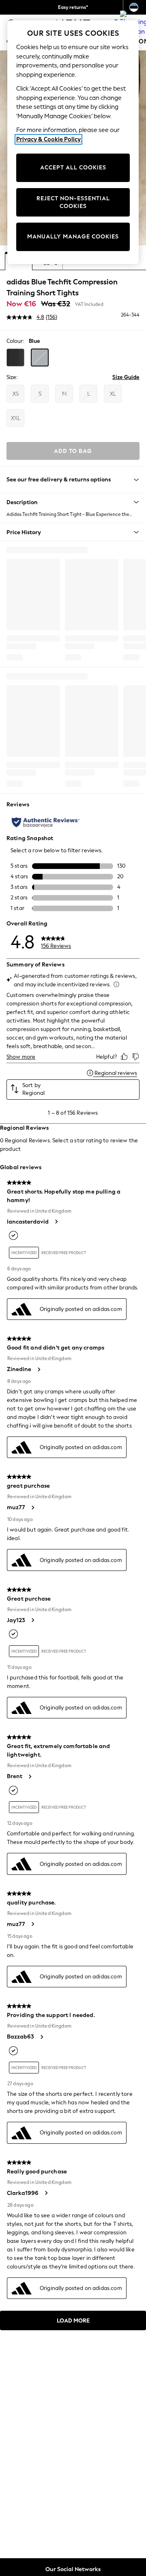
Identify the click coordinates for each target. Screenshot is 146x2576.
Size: (12, 377)
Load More (73, 2321)
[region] (73, 142)
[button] (15, 357)
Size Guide (126, 377)
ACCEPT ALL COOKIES (73, 168)
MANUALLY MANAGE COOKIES (73, 237)
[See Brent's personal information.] (30, 1777)
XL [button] (113, 394)
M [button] (64, 394)
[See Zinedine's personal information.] (39, 1369)
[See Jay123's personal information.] (32, 1620)
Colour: (15, 341)
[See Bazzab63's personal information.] (41, 2037)
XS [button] (16, 394)
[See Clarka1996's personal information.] (46, 2193)
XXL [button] (16, 418)
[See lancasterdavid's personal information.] (56, 1222)
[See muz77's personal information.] (32, 1508)
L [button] (89, 394)
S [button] (40, 394)
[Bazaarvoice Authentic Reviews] (46, 822)
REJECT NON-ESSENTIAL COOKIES (73, 203)
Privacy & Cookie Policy (48, 139)
